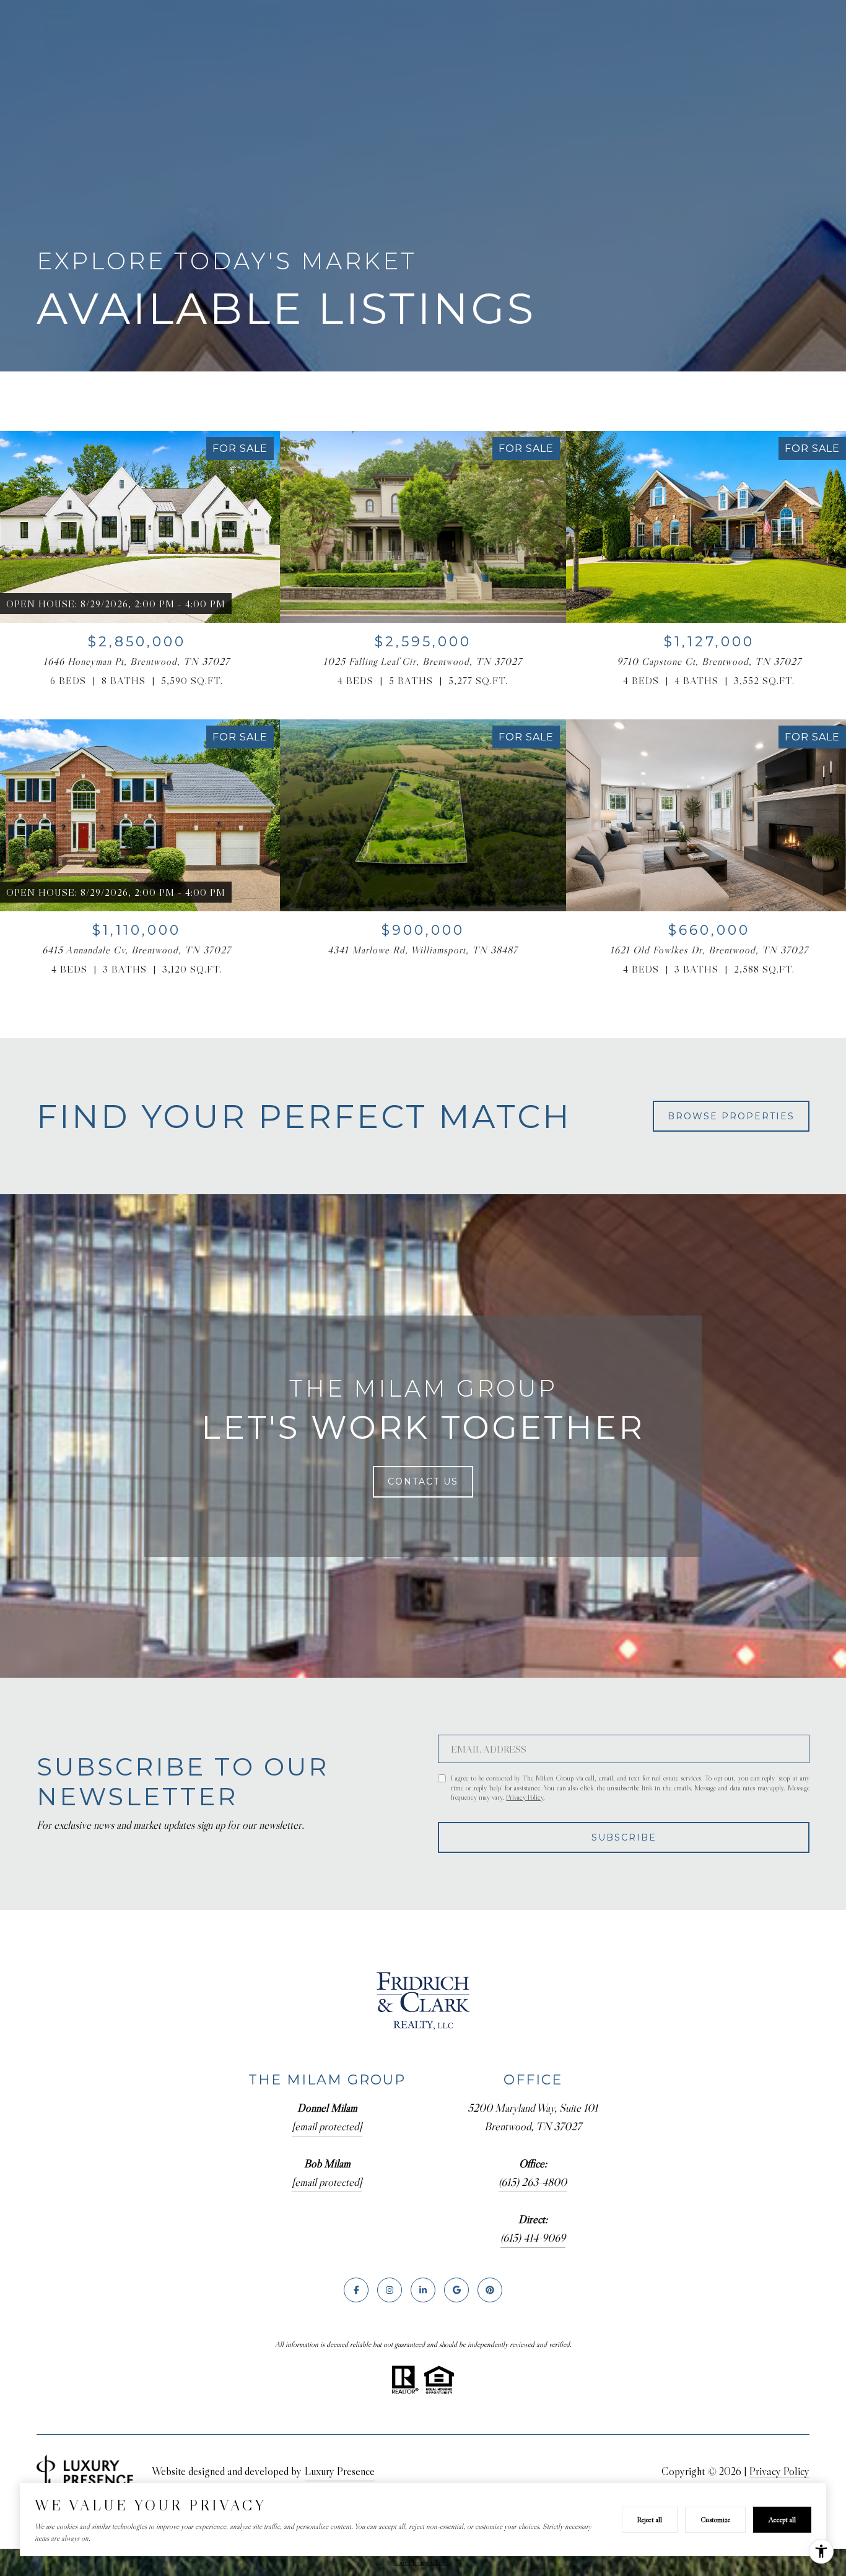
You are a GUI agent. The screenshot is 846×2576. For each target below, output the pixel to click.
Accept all (782, 2519)
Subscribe (624, 1837)
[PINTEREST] (490, 2290)
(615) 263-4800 (533, 2182)
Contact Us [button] (423, 1481)
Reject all (650, 2519)
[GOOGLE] (456, 2290)
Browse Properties (731, 1116)
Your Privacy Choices (423, 2562)
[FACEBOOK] (356, 2290)
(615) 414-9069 (533, 2238)
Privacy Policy (525, 1797)
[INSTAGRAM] (390, 2290)
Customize (715, 2519)
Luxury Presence (340, 2471)
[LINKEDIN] (423, 2290)
